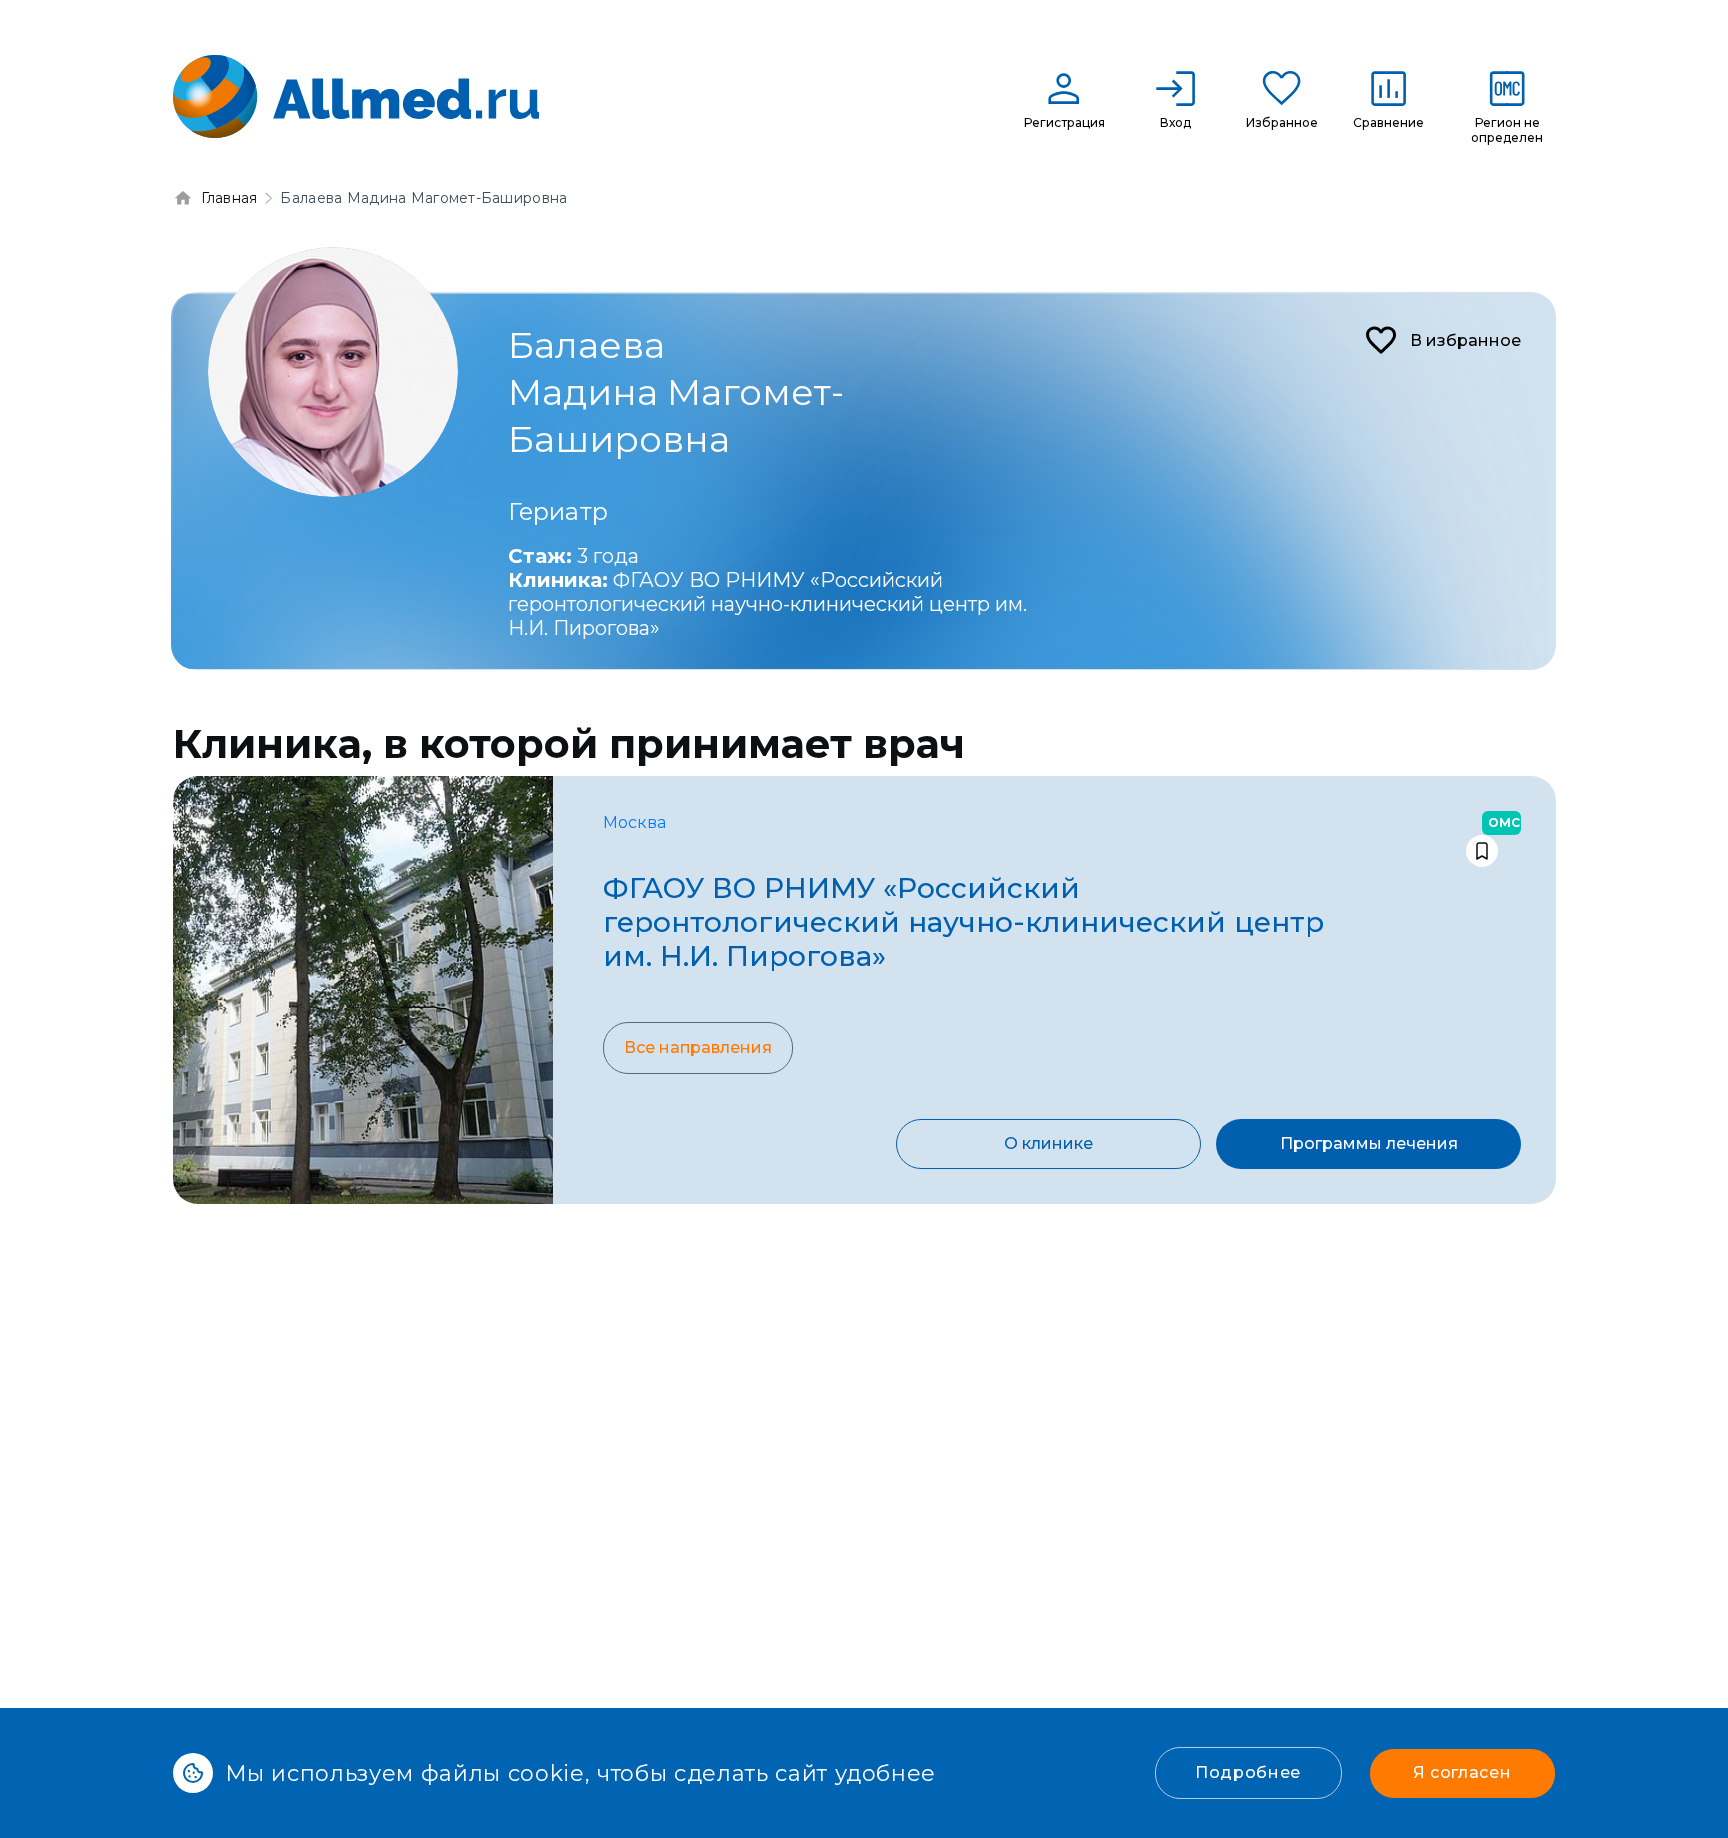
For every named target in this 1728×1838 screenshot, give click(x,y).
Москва (634, 822)
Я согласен (1462, 1772)
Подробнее (1248, 1772)
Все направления (698, 1047)
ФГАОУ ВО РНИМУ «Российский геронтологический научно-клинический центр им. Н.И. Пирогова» (767, 604)
